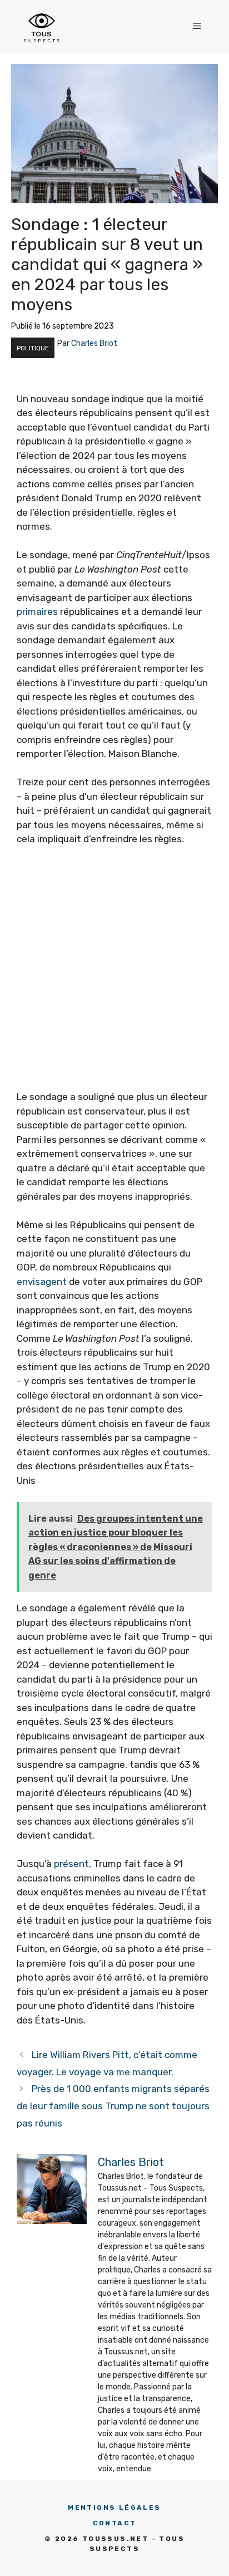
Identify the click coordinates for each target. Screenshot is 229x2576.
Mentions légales (114, 2507)
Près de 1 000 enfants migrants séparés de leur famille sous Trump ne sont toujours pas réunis (113, 2106)
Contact (115, 2523)
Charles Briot (94, 343)
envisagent (42, 1282)
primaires (37, 612)
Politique (33, 348)
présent (71, 1864)
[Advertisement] (114, 975)
